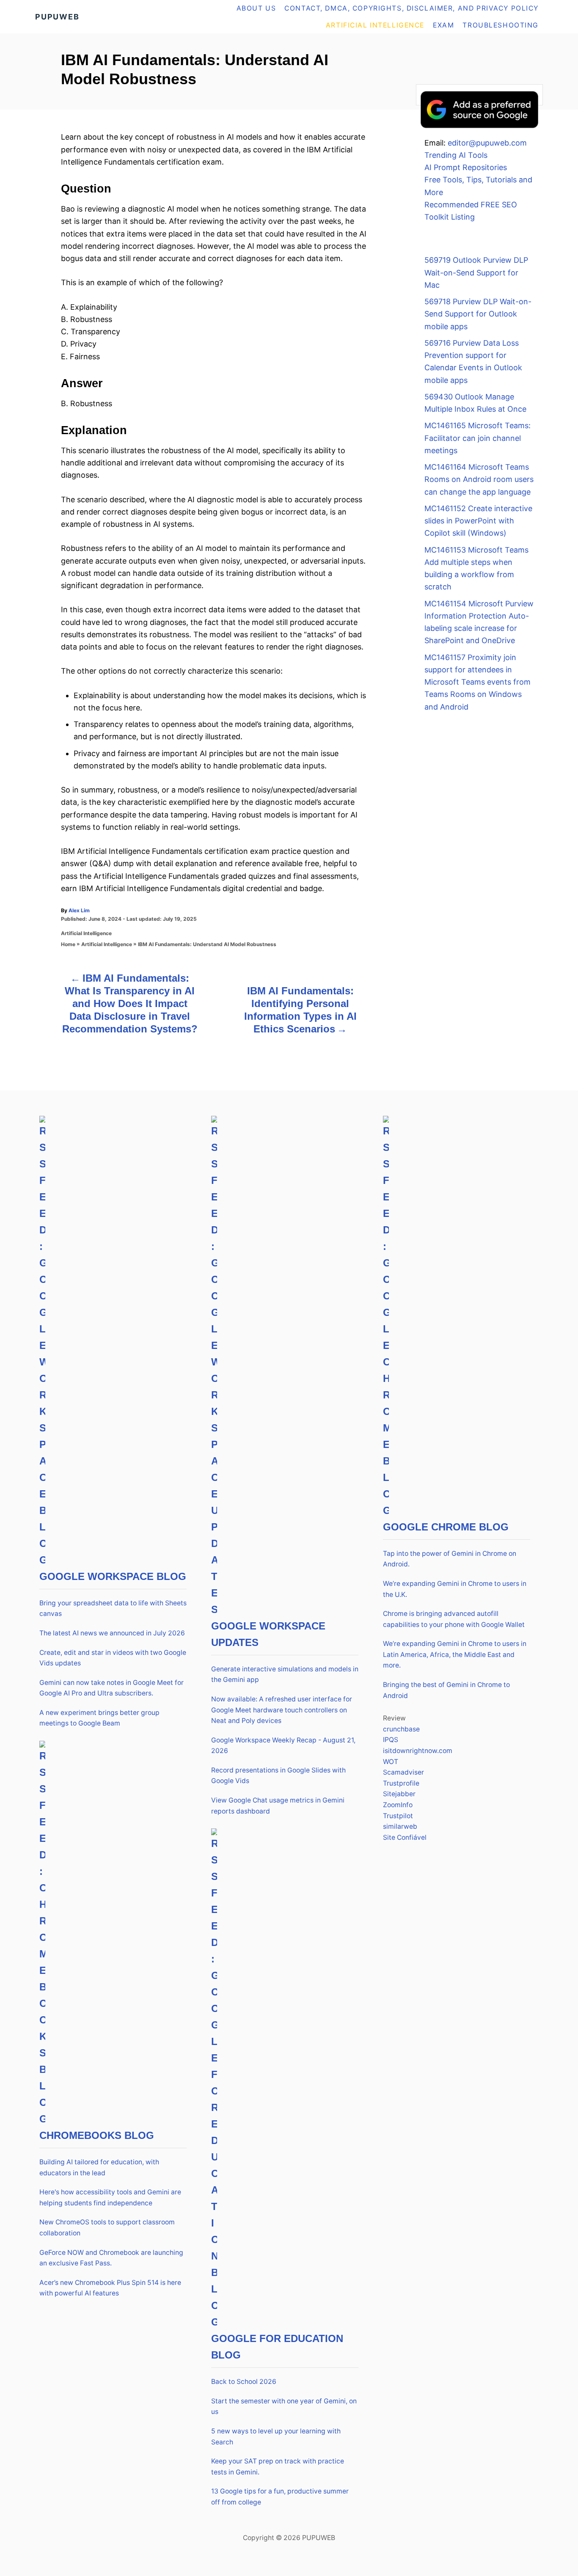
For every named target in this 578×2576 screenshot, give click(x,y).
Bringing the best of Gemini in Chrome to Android (446, 1690)
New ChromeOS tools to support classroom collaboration (107, 2228)
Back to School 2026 (244, 2382)
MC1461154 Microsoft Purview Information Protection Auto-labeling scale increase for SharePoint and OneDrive (479, 622)
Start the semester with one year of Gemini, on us (284, 2407)
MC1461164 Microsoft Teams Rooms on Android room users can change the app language (479, 479)
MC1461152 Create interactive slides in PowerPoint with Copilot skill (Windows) (478, 521)
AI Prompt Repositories (466, 167)
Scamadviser (403, 1772)
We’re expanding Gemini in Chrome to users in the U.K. (455, 1589)
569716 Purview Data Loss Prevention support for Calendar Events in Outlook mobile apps (473, 362)
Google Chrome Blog (446, 1527)
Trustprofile (401, 1783)
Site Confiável (405, 1837)
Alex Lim (79, 910)
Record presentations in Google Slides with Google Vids (278, 1776)
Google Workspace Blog (113, 1576)
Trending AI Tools (456, 155)
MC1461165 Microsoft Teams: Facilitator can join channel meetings (478, 438)
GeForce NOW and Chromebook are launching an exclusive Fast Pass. (111, 2258)
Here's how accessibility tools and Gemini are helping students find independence (110, 2198)
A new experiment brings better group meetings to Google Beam (99, 1718)
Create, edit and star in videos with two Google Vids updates (113, 1658)
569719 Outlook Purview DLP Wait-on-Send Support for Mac (476, 272)
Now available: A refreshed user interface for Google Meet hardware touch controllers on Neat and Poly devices (282, 1710)
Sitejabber (399, 1794)
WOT (391, 1762)
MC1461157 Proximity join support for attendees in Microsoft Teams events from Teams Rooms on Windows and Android (478, 682)
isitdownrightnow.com (418, 1751)
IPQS (391, 1740)
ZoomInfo (398, 1805)
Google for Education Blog (277, 2347)
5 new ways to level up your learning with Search (276, 2437)
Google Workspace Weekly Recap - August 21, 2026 (283, 1746)
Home (68, 944)
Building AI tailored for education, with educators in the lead (99, 2167)
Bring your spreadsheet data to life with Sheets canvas (113, 1609)
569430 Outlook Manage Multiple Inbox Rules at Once (475, 403)
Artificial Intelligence (86, 933)
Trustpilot (398, 1816)
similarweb (400, 1826)
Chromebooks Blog (97, 2135)
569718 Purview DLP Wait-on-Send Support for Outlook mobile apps (478, 314)
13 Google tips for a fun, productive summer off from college (280, 2497)
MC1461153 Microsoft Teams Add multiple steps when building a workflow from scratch (476, 568)
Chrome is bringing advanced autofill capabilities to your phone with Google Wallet (454, 1619)
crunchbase (401, 1729)
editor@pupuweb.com (487, 143)
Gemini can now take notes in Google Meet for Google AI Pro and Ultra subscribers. (111, 1688)
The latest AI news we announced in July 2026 (112, 1633)
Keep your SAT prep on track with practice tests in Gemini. (278, 2467)
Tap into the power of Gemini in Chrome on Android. (450, 1559)
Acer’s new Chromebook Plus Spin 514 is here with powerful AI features (110, 2288)
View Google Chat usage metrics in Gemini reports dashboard (278, 1806)
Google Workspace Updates (268, 1634)
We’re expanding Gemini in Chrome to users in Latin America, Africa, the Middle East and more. (455, 1654)
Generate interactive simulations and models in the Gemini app (285, 1675)
